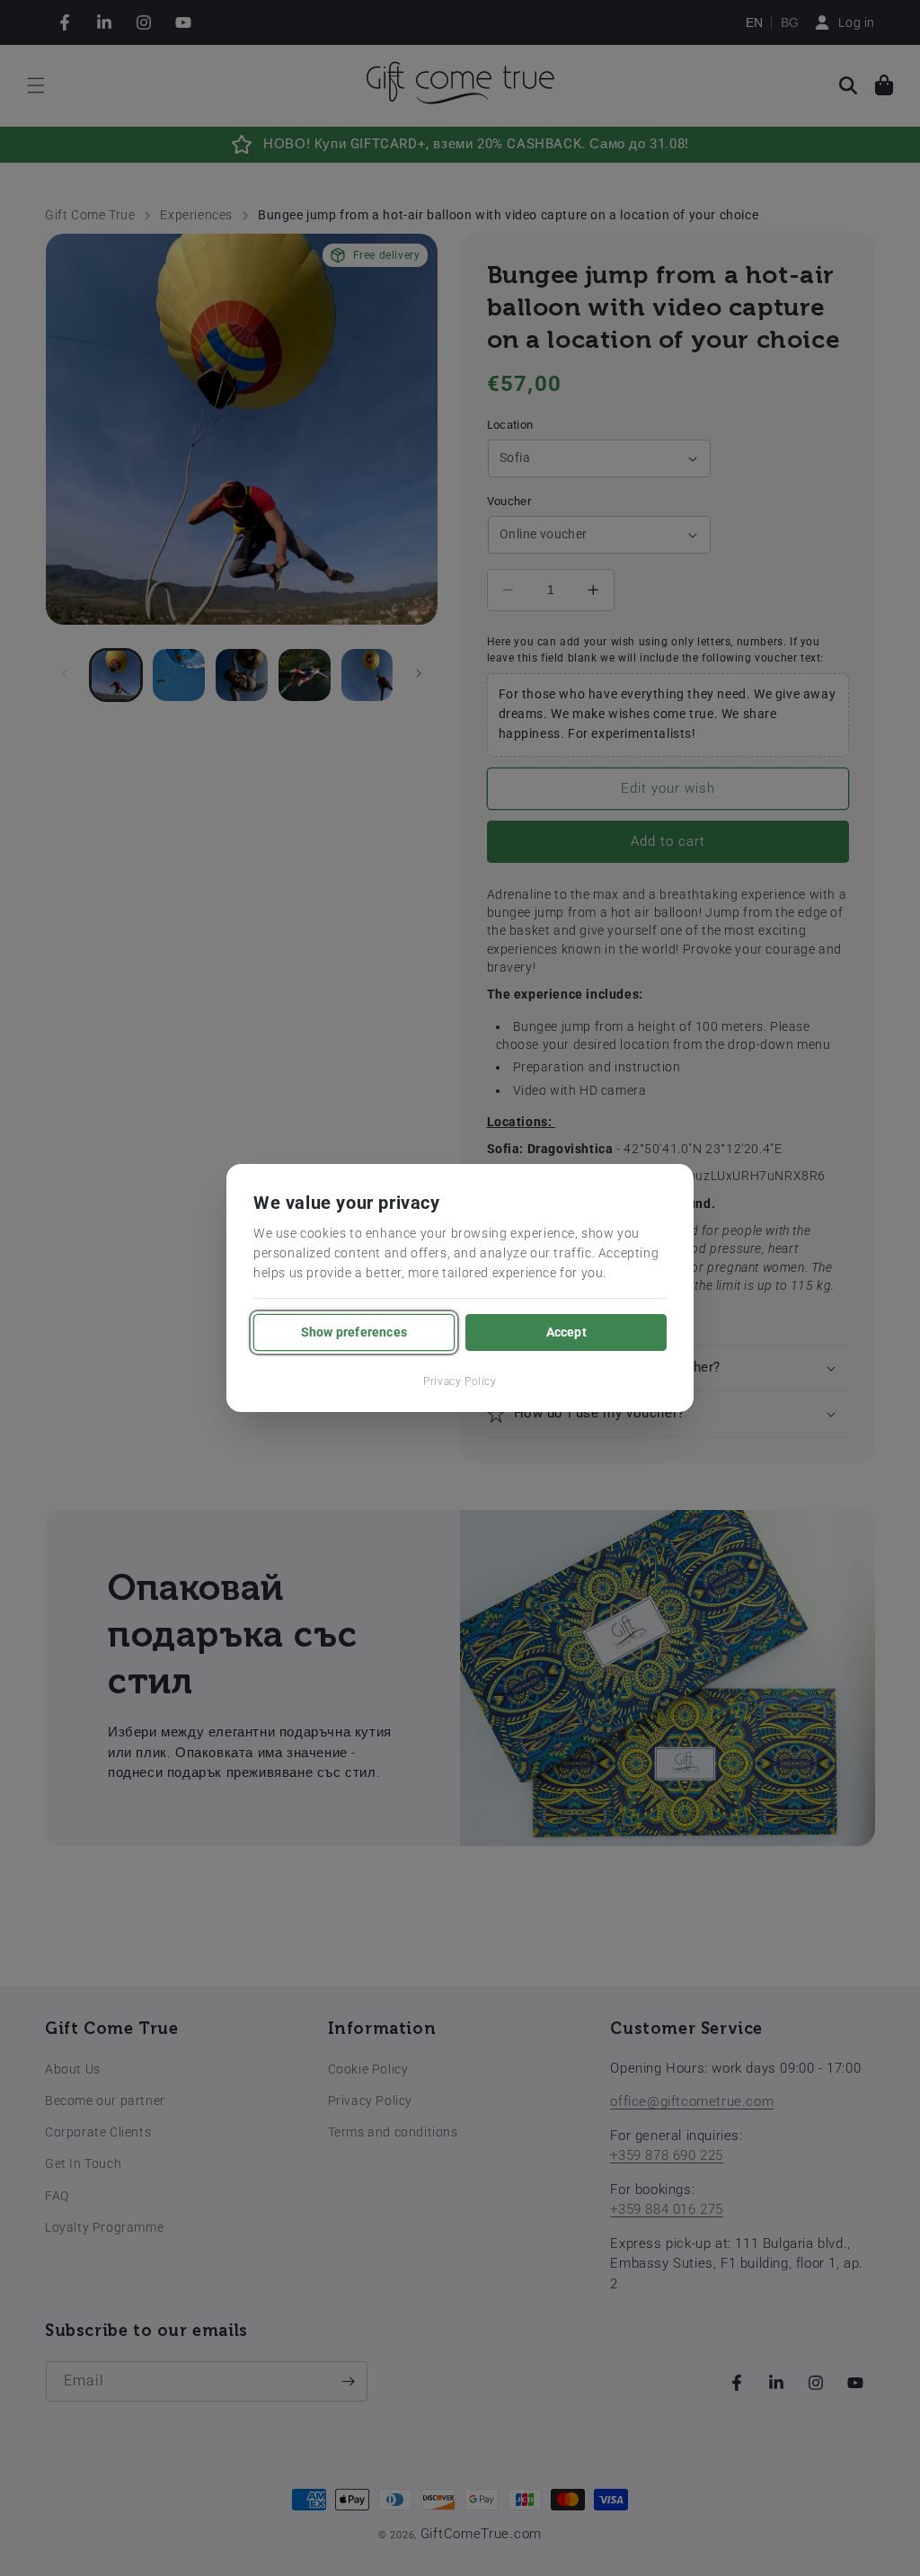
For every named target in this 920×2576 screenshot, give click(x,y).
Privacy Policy (460, 1381)
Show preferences (354, 1332)
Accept (566, 1332)
